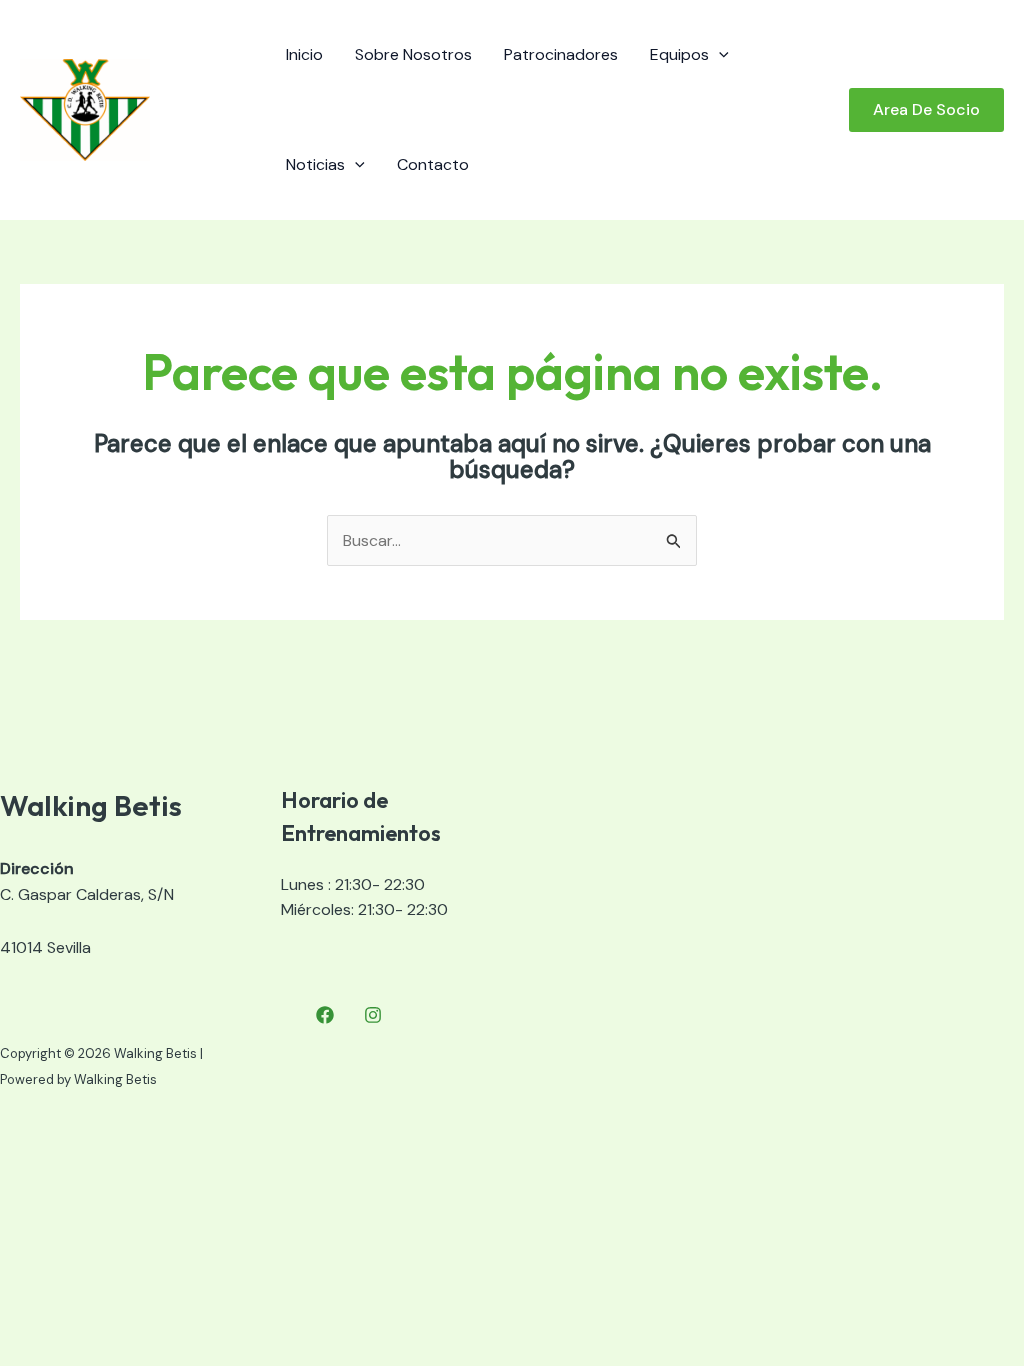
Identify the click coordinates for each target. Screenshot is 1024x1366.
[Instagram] (373, 1015)
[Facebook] (325, 1015)
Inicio (304, 54)
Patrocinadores (561, 54)
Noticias (315, 164)
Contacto (433, 164)
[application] (719, 55)
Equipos (679, 54)
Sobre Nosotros (413, 54)
